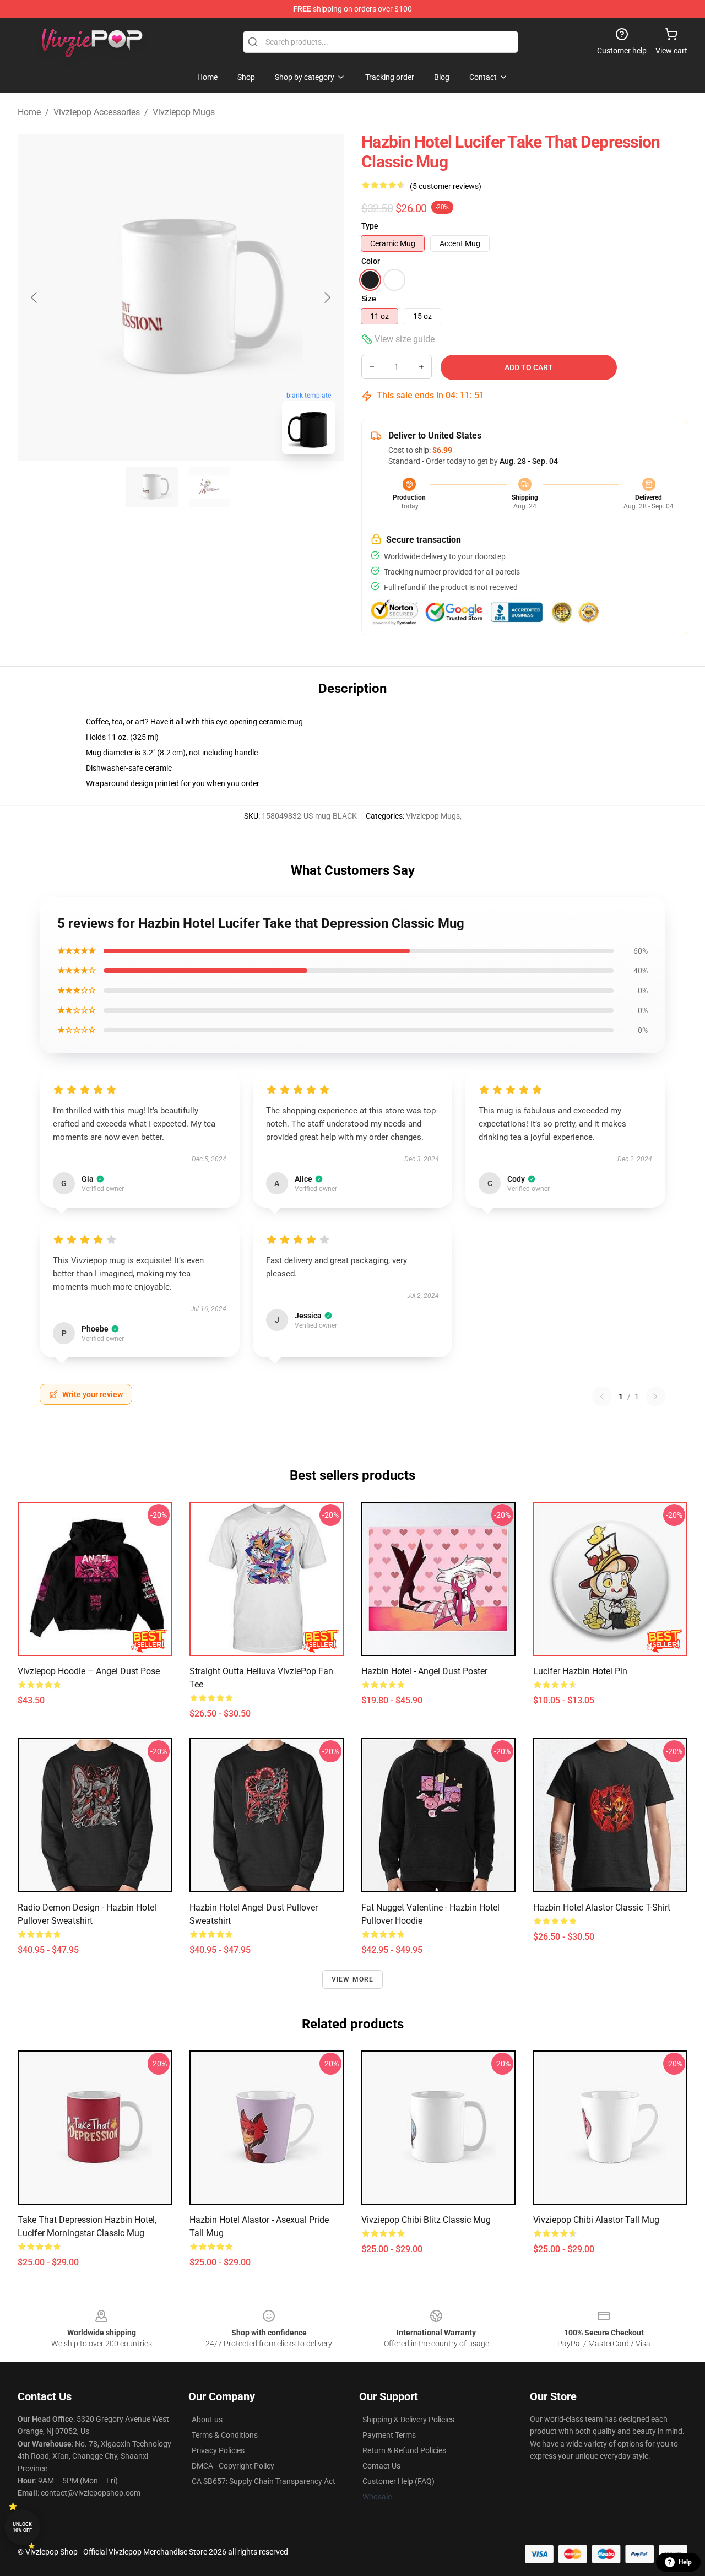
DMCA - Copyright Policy (233, 2466)
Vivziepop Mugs (184, 112)
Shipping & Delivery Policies (408, 2420)
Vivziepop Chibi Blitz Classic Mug (426, 2220)
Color (371, 261)
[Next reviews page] (655, 1397)
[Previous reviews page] (602, 1397)
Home (29, 112)
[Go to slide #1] (152, 487)
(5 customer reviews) (446, 186)
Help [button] (685, 2562)
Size (369, 299)
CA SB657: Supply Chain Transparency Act (264, 2481)
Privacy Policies (218, 2450)
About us (207, 2420)
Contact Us (381, 2466)
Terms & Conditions (225, 2435)
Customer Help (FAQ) (398, 2481)
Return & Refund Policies (404, 2450)
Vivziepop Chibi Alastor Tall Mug (596, 2220)
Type (370, 226)
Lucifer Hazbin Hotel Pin (580, 1671)
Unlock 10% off (22, 2527)
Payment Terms (389, 2435)
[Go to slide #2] (209, 487)
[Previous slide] (35, 297)
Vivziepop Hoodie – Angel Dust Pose (89, 1671)
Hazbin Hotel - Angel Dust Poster (424, 1671)
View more (353, 1979)
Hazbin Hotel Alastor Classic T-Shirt (602, 1907)
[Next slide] (327, 297)
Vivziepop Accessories (97, 112)
